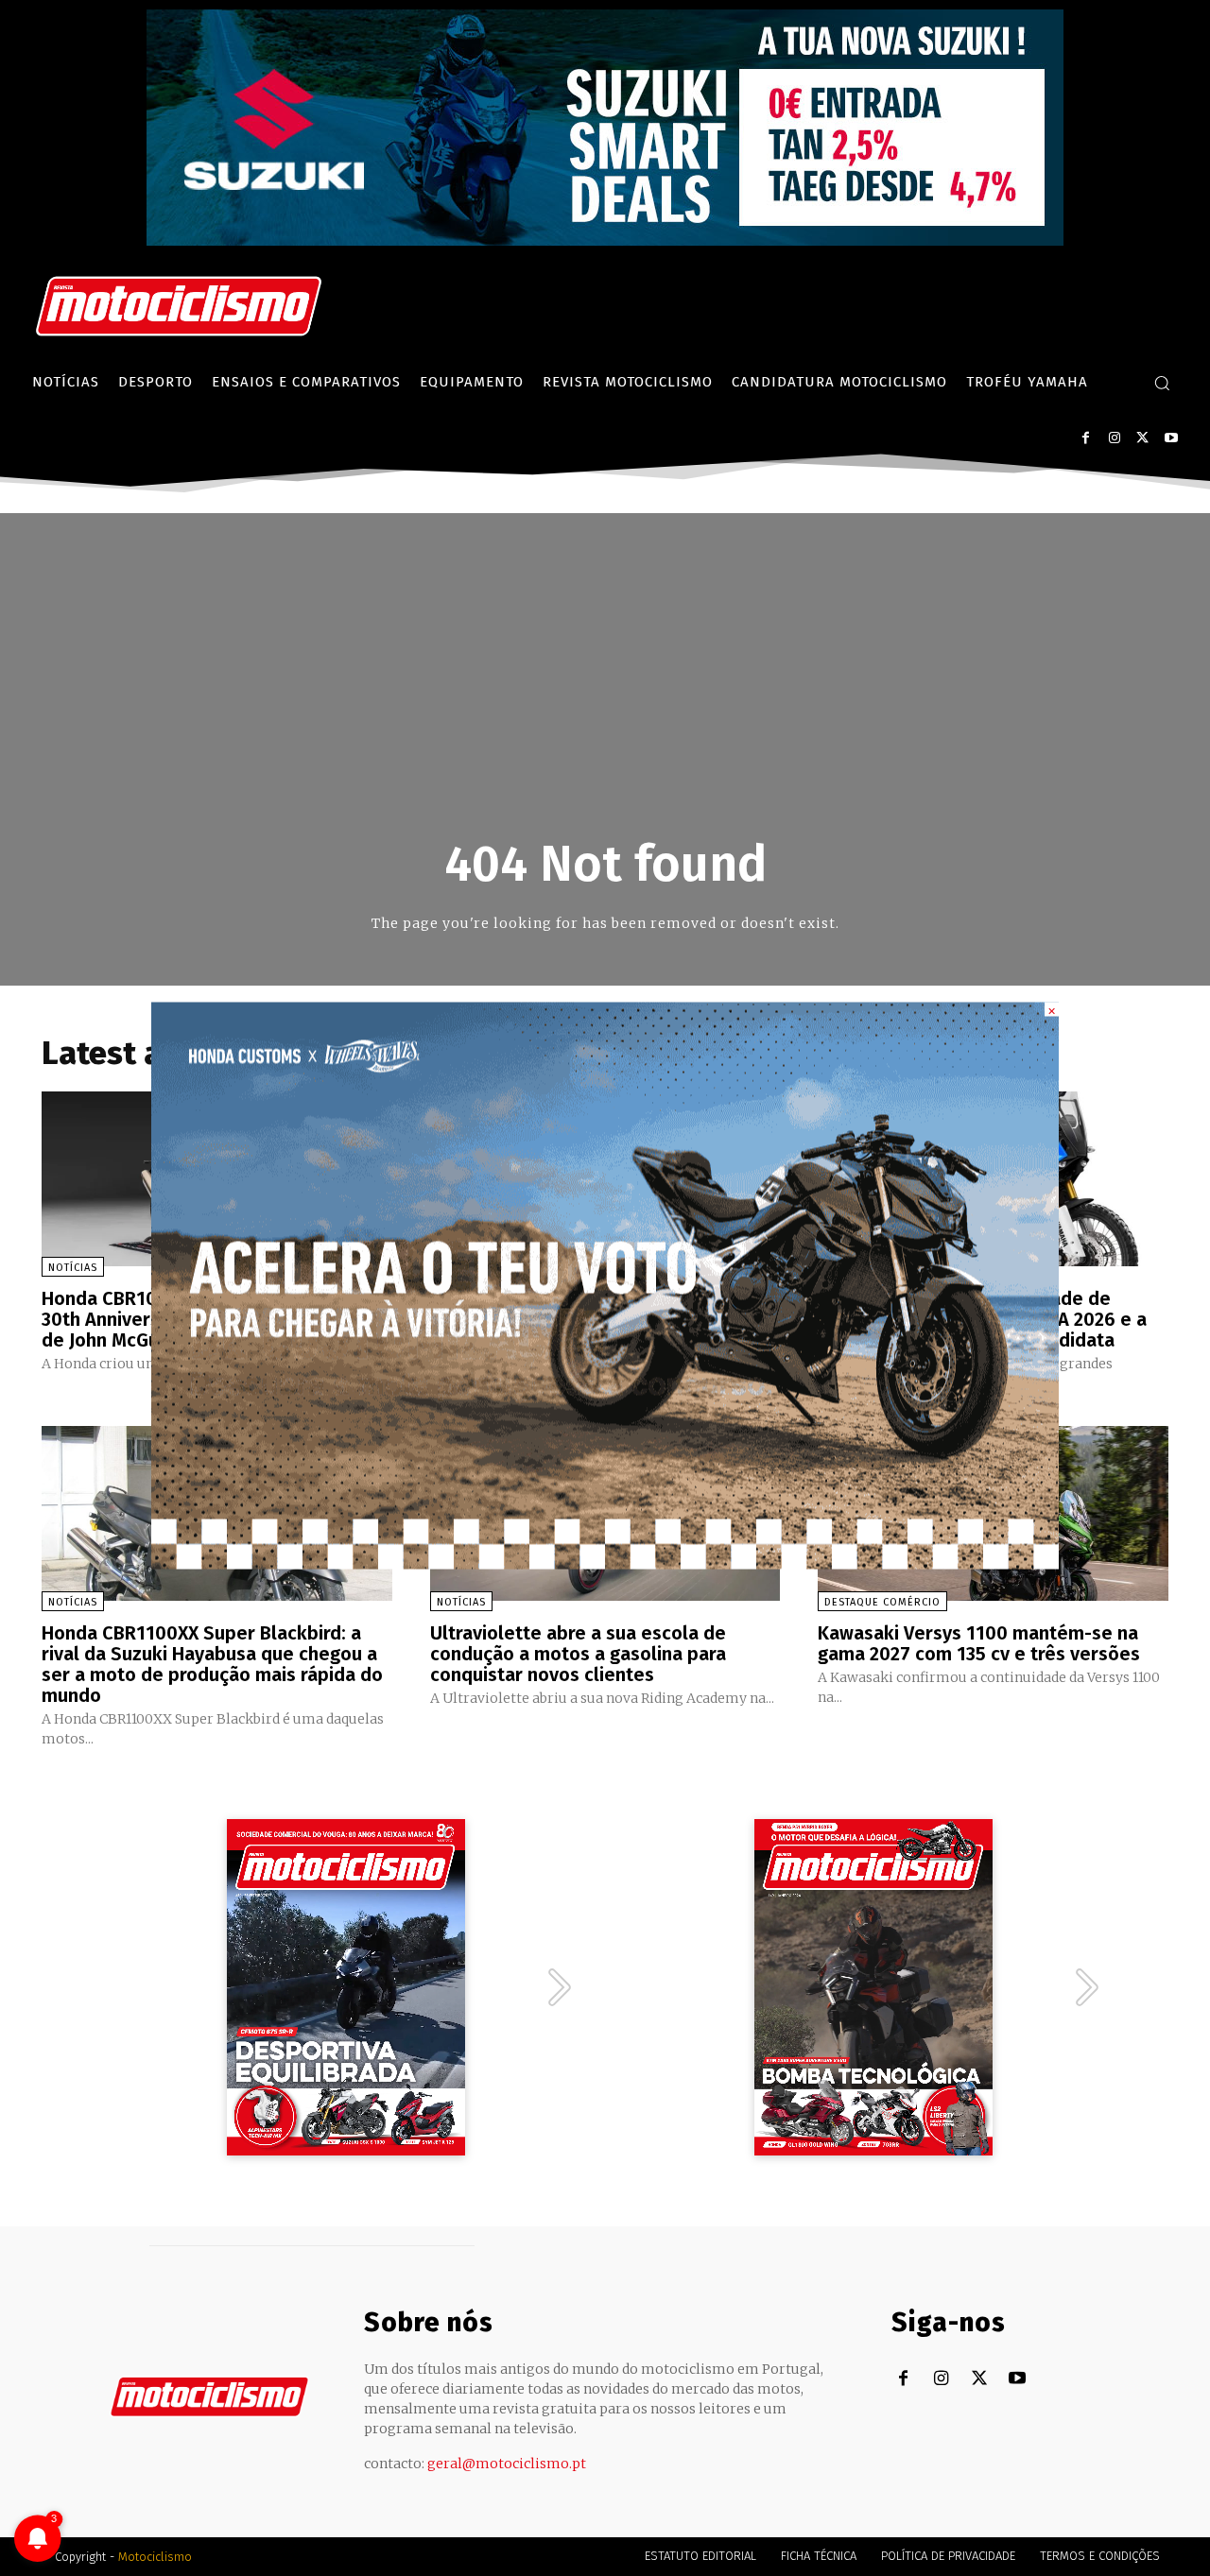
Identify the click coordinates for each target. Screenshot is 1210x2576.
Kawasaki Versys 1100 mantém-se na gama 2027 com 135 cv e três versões (979, 1643)
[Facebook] (1086, 438)
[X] (1142, 438)
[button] (1162, 383)
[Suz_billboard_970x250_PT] (605, 240)
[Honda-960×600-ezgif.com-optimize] (605, 1564)
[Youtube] (1171, 438)
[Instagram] (1114, 438)
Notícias (73, 1268)
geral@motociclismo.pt (507, 2464)
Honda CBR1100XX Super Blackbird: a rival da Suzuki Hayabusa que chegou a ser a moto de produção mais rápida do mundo (212, 1664)
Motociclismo (155, 2557)
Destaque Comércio (882, 1602)
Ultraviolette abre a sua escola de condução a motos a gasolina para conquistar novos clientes (578, 1654)
